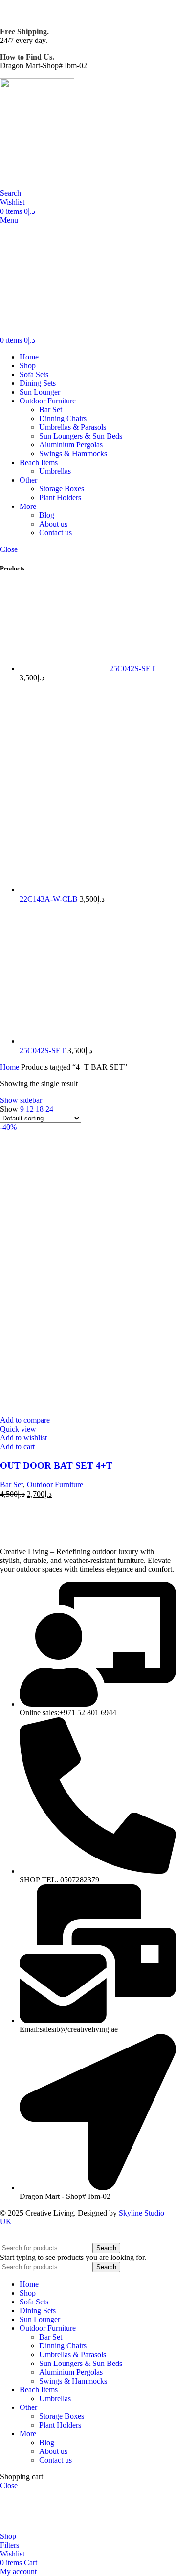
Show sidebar (21, 1100)
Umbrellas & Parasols (73, 427)
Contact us (55, 533)
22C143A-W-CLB (50, 899)
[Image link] (61, 1535)
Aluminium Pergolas (71, 445)
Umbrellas (55, 471)
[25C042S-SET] (65, 668)
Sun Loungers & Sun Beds (81, 436)
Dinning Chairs (63, 418)
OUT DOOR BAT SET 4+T (56, 1466)
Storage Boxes (62, 489)
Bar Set (51, 410)
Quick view (18, 1429)
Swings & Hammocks (73, 454)
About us (53, 524)
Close (9, 549)
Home (11, 1067)
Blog (47, 515)
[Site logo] (38, 184)
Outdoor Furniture (55, 1485)
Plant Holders (60, 497)
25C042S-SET (132, 668)
